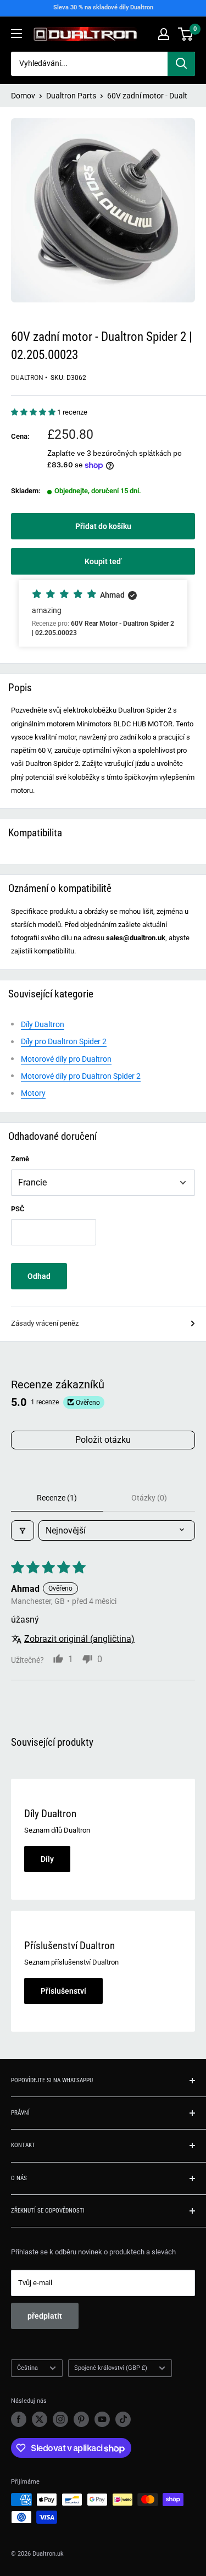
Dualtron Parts (71, 96)
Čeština (27, 2368)
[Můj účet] (164, 34)
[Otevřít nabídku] (16, 34)
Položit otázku (103, 1440)
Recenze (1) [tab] (57, 1498)
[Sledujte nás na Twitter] (40, 2419)
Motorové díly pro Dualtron (66, 1059)
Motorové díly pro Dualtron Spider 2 (81, 1076)
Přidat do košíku (103, 526)
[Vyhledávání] (181, 64)
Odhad (39, 1276)
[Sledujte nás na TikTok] (123, 2419)
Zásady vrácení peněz (45, 1323)
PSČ (18, 1209)
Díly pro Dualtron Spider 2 (64, 1041)
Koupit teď (103, 561)
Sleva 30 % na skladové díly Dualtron (103, 7)
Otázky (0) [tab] (149, 1498)
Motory (33, 1093)
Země (20, 1159)
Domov (23, 96)
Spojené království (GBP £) (111, 2368)
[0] (186, 34)
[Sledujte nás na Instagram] (60, 2419)
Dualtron (27, 378)
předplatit (45, 2316)
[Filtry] (23, 1530)
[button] (34, 412)
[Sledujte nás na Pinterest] (81, 2419)
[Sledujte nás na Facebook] (19, 2419)
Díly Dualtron (43, 1024)
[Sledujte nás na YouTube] (102, 2419)
